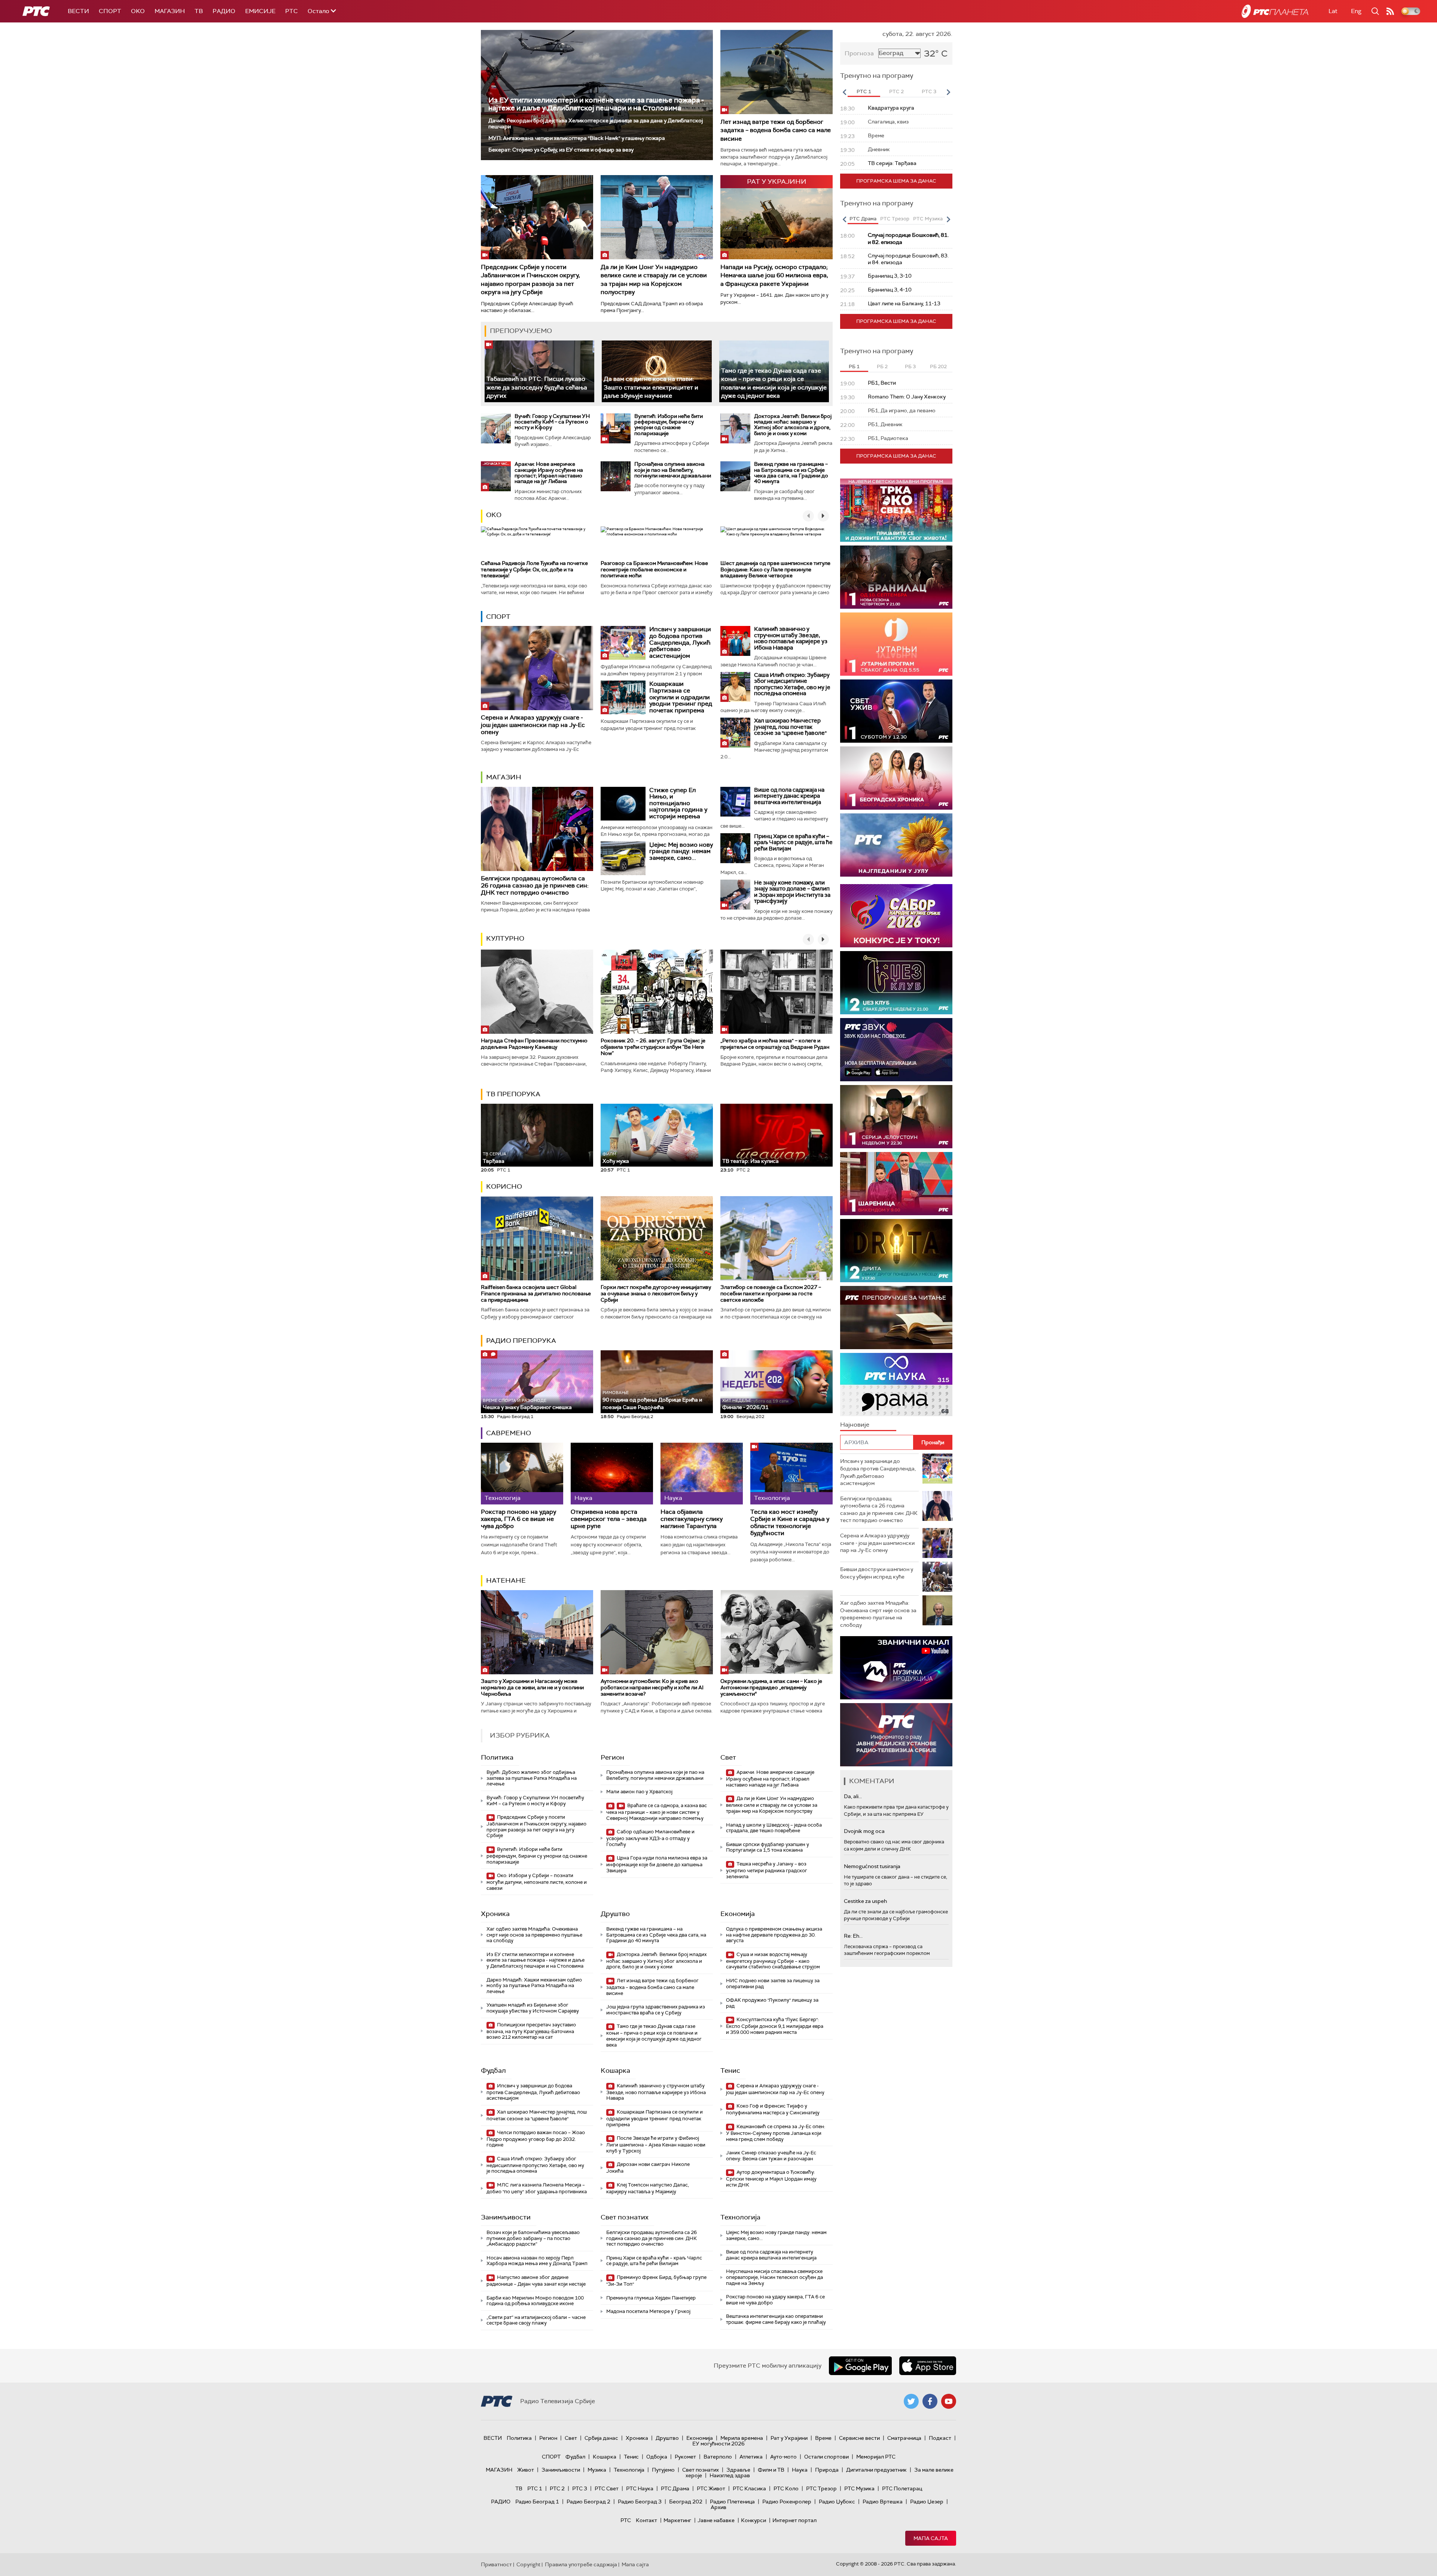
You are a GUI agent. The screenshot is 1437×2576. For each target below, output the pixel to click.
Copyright (528, 2564)
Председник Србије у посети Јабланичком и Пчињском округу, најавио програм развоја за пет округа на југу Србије (530, 279)
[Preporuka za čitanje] (896, 1318)
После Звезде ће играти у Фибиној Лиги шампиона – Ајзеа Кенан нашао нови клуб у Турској (656, 2144)
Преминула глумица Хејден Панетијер (651, 2298)
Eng (1356, 11)
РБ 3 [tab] (910, 366)
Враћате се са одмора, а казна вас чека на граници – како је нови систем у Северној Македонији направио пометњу (657, 1812)
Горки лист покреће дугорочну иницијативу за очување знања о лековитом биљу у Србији (656, 1293)
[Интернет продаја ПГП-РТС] (896, 1668)
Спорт (110, 11)
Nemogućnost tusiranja (872, 1866)
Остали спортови (826, 2457)
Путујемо (663, 2470)
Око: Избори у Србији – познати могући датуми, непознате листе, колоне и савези (537, 1882)
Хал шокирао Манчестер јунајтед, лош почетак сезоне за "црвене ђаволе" (790, 727)
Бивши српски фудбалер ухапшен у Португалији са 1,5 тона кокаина (768, 1847)
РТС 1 (535, 2488)
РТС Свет (607, 2488)
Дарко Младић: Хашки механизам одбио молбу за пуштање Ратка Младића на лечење (534, 1986)
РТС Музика (859, 2488)
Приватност (496, 2564)
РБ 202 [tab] (938, 366)
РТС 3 (580, 2488)
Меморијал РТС (876, 2457)
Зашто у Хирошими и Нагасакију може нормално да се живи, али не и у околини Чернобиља (532, 1687)
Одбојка (657, 2457)
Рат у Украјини (789, 2438)
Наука (800, 2470)
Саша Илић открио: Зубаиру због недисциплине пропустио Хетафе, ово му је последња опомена (792, 684)
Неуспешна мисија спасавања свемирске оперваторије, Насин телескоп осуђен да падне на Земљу (774, 2277)
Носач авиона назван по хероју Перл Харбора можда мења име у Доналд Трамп (537, 2261)
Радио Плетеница (732, 2502)
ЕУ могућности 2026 (718, 2444)
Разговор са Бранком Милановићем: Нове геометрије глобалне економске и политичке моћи (654, 569)
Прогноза (859, 53)
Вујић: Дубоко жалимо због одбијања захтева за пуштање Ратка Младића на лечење (532, 1778)
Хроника (495, 1914)
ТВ (199, 11)
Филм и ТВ (771, 2470)
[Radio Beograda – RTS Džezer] (896, 1050)
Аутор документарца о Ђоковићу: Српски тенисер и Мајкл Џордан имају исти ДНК (771, 2178)
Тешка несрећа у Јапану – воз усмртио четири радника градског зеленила (767, 1870)
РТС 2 (557, 2488)
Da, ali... (853, 1796)
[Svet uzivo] (896, 711)
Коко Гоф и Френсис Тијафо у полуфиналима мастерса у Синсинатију (773, 2109)
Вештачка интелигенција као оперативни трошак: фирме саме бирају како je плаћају (776, 2319)
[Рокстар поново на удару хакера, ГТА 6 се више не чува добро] (522, 1474)
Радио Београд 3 (640, 2502)
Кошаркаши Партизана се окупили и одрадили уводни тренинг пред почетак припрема (681, 697)
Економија (738, 1914)
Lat (1333, 11)
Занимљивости (506, 2217)
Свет (728, 1757)
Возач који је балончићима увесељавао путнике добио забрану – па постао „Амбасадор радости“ (533, 2238)
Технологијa (740, 2217)
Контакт (646, 2520)
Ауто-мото (783, 2457)
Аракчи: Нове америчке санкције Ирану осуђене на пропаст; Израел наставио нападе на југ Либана (549, 473)
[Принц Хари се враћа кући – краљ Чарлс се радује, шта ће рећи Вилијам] (735, 848)
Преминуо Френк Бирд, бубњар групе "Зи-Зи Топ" (656, 2281)
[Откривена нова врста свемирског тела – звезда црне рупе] (612, 1474)
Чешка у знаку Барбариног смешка (527, 1404)
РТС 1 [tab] (864, 91)
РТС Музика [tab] (928, 219)
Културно (505, 938)
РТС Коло (786, 2488)
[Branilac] (896, 577)
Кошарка (615, 2071)
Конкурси (753, 2520)
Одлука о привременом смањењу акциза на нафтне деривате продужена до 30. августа (774, 1935)
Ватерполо (718, 2457)
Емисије (260, 11)
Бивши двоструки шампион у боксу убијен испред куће (877, 1573)
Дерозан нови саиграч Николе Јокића (648, 2168)
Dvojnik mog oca (864, 1831)
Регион (612, 1757)
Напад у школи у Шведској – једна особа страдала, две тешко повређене (774, 1828)
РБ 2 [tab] (882, 366)
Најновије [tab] (855, 1425)
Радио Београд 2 (588, 2502)
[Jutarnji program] (896, 644)
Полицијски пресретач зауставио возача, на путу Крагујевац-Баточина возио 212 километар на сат (531, 2031)
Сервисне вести (859, 2438)
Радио (224, 11)
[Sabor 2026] (896, 916)
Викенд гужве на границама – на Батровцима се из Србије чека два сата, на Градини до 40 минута (791, 473)
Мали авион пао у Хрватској (639, 1792)
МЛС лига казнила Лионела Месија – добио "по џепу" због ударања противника (537, 2188)
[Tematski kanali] (896, 1385)
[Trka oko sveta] (896, 510)
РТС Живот (711, 2488)
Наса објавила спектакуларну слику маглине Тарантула (692, 1519)
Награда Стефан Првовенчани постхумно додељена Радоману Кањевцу (534, 1044)
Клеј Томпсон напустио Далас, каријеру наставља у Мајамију (648, 2188)
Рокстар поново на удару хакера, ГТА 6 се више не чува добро (518, 1519)
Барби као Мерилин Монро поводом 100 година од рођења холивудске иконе (535, 2301)
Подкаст (940, 2438)
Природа (827, 2470)
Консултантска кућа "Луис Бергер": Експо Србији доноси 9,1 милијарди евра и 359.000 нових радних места (775, 2026)
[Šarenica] (896, 1184)
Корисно (504, 1186)
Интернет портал (794, 2520)
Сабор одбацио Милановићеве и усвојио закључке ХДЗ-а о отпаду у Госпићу (650, 1838)
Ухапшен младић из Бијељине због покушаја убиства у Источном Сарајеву (533, 2008)
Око (494, 515)
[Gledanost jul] (896, 845)
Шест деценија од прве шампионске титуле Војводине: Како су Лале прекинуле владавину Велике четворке (775, 569)
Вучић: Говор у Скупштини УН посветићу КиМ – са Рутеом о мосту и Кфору (552, 422)
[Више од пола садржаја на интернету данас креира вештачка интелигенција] (735, 802)
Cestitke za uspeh (865, 1901)
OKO (138, 11)
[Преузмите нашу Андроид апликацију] (860, 2366)
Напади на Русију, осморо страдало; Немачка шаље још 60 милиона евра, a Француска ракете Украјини (774, 275)
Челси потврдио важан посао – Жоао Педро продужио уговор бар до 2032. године (536, 2139)
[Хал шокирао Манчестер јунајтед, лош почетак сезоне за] (735, 733)
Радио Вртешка (883, 2502)
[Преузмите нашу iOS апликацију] (928, 2366)
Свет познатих (625, 2217)
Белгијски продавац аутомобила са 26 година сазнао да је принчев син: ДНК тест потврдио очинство (535, 885)
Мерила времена (742, 2438)
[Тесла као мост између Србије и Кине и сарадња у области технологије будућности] (791, 1474)
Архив (718, 2507)
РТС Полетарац (902, 2488)
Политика (497, 1757)
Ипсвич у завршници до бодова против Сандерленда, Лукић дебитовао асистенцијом (680, 642)
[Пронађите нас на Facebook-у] (930, 2401)
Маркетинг (677, 2520)
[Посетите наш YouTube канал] (949, 2401)
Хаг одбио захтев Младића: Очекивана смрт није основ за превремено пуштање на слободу (534, 1935)
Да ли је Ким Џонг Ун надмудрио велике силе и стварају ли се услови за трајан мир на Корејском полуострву (654, 279)
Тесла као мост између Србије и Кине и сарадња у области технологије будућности (790, 1523)
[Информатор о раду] (896, 1735)
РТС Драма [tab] (863, 219)
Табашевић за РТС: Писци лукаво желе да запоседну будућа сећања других (537, 387)
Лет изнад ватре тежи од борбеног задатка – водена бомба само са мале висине (776, 130)
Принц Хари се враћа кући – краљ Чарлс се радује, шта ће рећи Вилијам (793, 842)
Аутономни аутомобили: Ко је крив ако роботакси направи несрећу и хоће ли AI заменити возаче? (652, 1687)
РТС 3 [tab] (929, 91)
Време (823, 2438)
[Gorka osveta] (896, 1117)
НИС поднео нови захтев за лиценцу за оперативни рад (773, 1984)
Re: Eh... (853, 1936)
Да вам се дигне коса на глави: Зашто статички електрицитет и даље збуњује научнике (651, 387)
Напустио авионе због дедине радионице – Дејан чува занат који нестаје (536, 2281)
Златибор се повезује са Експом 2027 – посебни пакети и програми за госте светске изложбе (771, 1293)
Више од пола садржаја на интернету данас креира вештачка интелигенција (789, 796)
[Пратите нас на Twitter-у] (911, 2401)
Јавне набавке (716, 2520)
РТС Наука (640, 2488)
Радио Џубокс (837, 2502)
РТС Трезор (821, 2488)
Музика (597, 2470)
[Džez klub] (896, 983)
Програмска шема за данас (896, 181)
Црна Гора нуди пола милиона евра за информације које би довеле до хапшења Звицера (657, 1864)
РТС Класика (749, 2488)
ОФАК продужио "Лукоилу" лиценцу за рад (772, 2003)
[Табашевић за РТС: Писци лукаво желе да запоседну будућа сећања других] (539, 371)
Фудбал (493, 2071)
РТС (292, 11)
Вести (78, 11)
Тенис (730, 2071)
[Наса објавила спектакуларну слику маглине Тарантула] (702, 1474)
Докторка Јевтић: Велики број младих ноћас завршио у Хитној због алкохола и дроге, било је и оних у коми (793, 425)
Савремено (509, 1433)
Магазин (170, 11)
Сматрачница (904, 2438)
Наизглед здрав (730, 2475)
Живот (526, 2470)
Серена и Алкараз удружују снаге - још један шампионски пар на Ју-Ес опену (533, 725)
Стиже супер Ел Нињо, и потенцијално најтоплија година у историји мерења (678, 803)
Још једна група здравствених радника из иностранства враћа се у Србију (656, 2010)
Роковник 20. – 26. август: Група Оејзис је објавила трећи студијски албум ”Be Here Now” (653, 1047)
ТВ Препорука (513, 1094)
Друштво (615, 1914)
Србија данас (601, 2438)
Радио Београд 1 (537, 2502)
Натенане (506, 1580)
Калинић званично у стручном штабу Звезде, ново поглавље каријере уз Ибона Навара (791, 638)
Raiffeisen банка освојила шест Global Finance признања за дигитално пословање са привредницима (536, 1293)
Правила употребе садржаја (581, 2564)
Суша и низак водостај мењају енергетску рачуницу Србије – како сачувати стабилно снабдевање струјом (773, 1961)
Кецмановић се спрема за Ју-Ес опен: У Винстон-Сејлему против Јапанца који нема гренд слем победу (776, 2133)
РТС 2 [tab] (896, 91)
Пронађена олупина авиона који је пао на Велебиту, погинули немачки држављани (673, 470)
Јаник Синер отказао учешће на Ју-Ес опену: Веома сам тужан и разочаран (771, 2156)
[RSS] (1390, 11)
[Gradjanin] (896, 1251)
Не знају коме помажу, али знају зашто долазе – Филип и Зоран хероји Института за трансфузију (792, 892)
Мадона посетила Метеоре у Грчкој (648, 2311)
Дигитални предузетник (876, 2470)
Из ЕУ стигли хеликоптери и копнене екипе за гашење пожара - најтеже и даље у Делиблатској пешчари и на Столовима (596, 104)
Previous (844, 92)
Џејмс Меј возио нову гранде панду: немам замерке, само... (681, 851)
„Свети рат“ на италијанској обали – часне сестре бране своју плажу (536, 2320)
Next (948, 92)
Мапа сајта (931, 2538)
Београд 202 (686, 2502)
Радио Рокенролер (787, 2502)
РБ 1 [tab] (854, 366)
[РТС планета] (1275, 11)
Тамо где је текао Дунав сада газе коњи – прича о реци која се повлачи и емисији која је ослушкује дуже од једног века (654, 2035)
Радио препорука (521, 1341)
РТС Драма (675, 2488)
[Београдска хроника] (896, 778)
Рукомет (685, 2457)
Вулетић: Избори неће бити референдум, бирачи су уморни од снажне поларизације (669, 425)
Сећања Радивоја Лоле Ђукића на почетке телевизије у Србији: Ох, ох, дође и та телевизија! (534, 569)
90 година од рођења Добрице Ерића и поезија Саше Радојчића (652, 1400)
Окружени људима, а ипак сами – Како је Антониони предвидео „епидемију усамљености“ (771, 1687)
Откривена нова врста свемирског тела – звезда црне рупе (609, 1519)
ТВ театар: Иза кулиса (750, 1161)
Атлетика (751, 2457)
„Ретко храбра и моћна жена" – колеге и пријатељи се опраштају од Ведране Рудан (775, 1044)
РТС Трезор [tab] (895, 219)
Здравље (738, 2470)
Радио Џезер (927, 2502)
